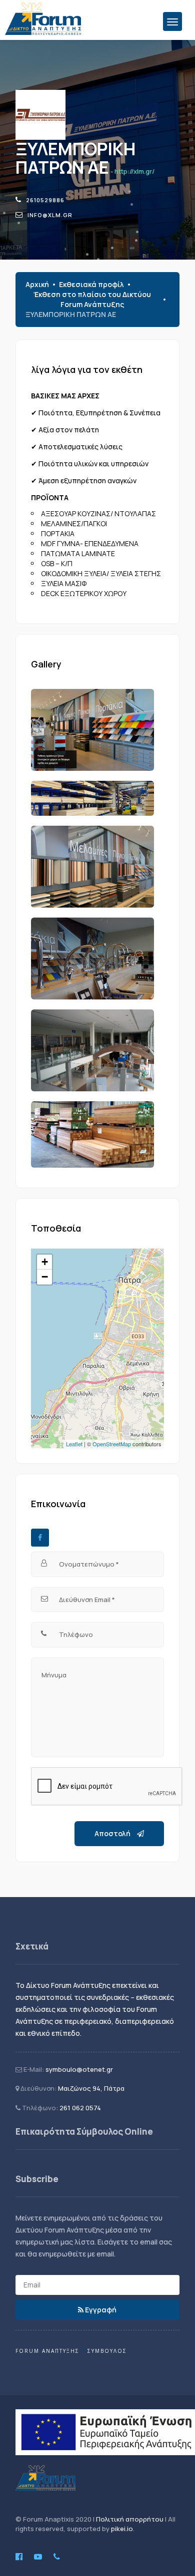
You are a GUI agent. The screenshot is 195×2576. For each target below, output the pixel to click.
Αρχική (37, 284)
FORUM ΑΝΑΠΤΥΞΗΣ (47, 2351)
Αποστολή (113, 1833)
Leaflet (74, 1444)
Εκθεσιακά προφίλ (91, 284)
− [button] (45, 1277)
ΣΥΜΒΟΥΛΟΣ (107, 2351)
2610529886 (45, 200)
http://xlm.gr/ (134, 171)
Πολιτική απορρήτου (130, 2519)
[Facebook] (40, 1538)
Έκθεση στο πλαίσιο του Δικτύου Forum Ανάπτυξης (92, 299)
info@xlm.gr (50, 215)
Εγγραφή (100, 2310)
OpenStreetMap (112, 1444)
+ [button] (45, 1262)
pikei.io (122, 2529)
